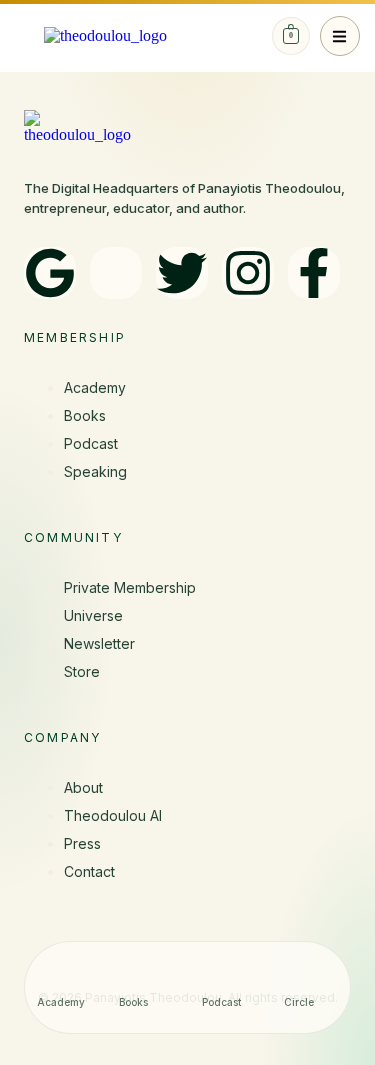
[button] (340, 36)
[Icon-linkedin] (116, 273)
